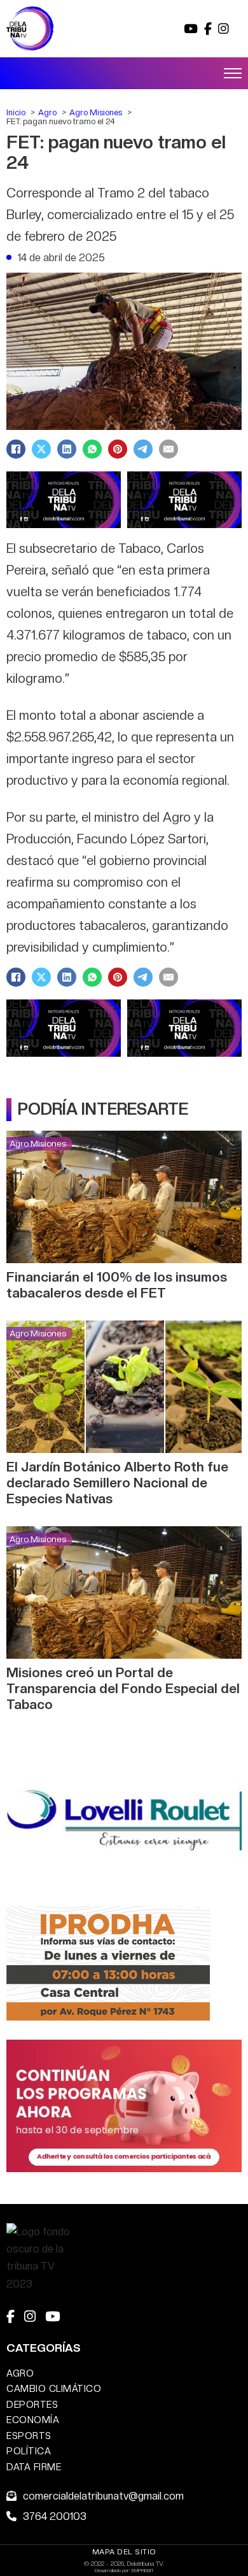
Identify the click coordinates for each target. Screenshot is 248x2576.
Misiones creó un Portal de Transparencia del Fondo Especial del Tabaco (123, 1688)
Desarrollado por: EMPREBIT (124, 2570)
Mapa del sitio (124, 2552)
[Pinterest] (118, 449)
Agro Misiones (38, 1143)
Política (29, 2451)
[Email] (169, 449)
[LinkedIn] (67, 449)
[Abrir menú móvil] (233, 73)
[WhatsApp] (92, 449)
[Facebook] (16, 449)
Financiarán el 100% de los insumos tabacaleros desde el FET (117, 1285)
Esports (29, 2436)
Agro (20, 2373)
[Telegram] (143, 449)
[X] (41, 449)
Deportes (32, 2404)
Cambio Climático (54, 2388)
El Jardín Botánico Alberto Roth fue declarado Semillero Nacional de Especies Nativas (117, 1483)
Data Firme (34, 2467)
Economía (33, 2420)
